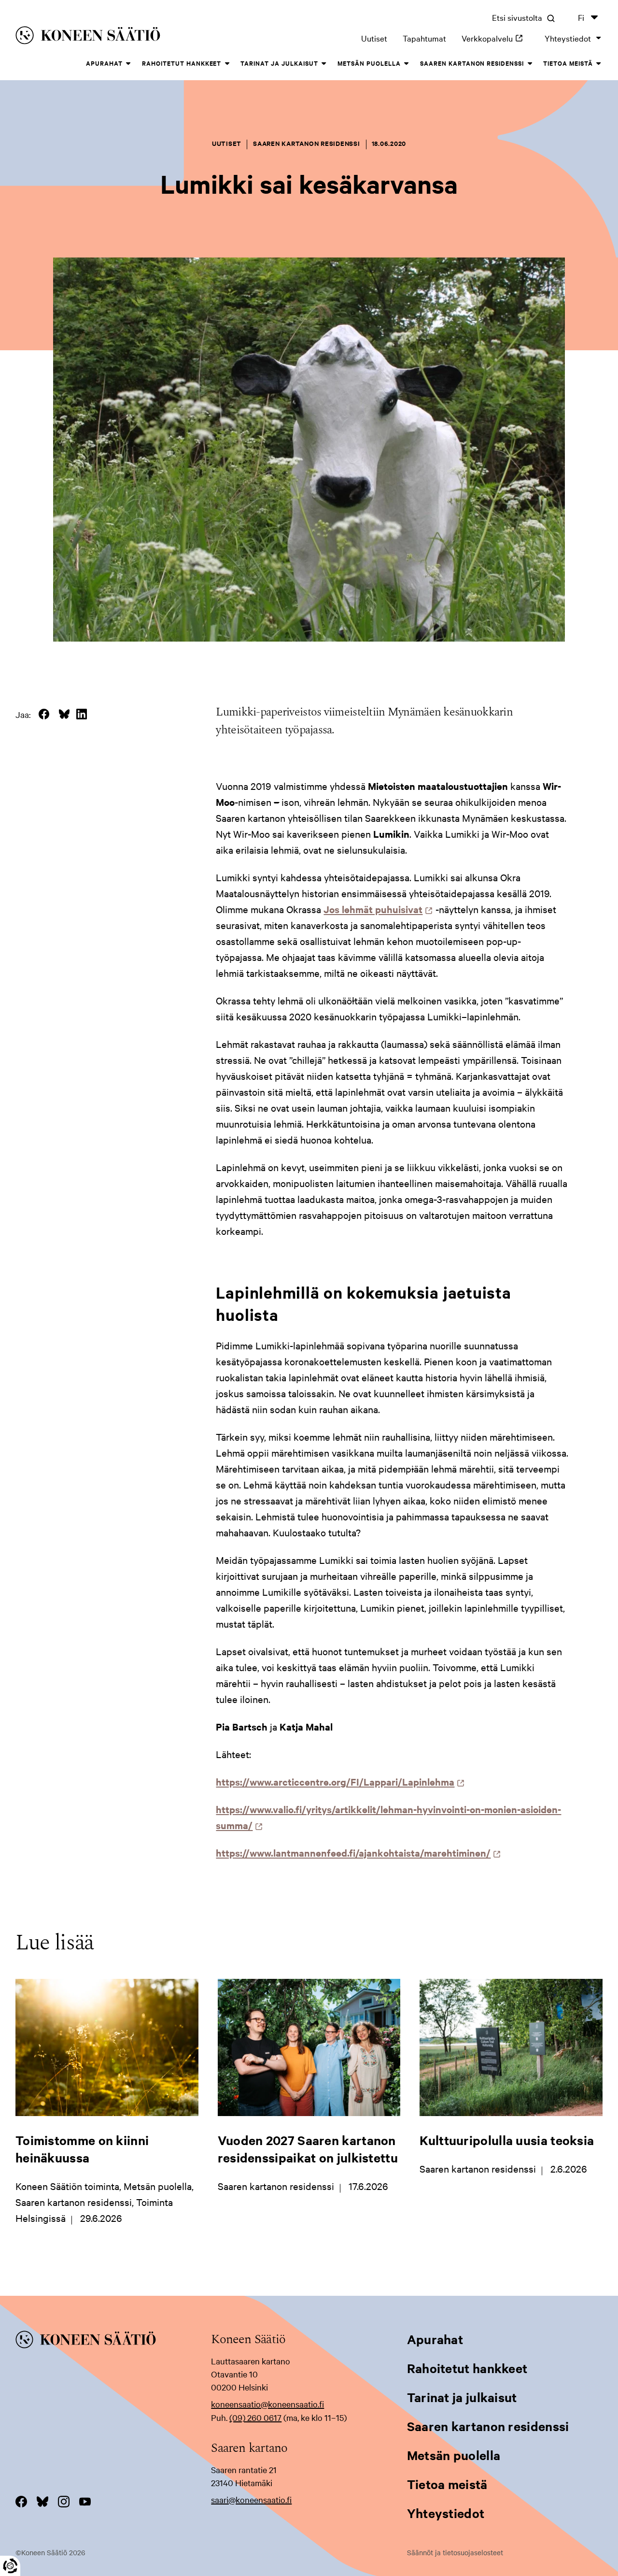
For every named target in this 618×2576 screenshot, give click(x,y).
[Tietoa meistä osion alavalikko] (599, 64)
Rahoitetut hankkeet (182, 63)
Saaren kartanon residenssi (472, 63)
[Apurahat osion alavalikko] (128, 64)
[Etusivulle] (134, 37)
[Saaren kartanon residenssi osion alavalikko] (530, 64)
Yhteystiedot (568, 38)
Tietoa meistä (568, 63)
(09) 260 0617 (255, 2417)
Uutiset (374, 38)
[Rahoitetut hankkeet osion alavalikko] (227, 64)
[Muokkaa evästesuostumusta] (10, 2566)
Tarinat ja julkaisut (279, 63)
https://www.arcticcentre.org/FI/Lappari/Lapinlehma (338, 1782)
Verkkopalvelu (495, 38)
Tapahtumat (424, 38)
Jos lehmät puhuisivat (376, 909)
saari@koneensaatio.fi (251, 2499)
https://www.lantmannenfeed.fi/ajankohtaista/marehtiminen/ (356, 1853)
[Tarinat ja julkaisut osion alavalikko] (324, 64)
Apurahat (104, 63)
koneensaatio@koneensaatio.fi (267, 2404)
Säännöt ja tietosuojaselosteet (455, 2552)
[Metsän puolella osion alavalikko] (407, 64)
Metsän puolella (369, 63)
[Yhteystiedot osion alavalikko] (599, 38)
